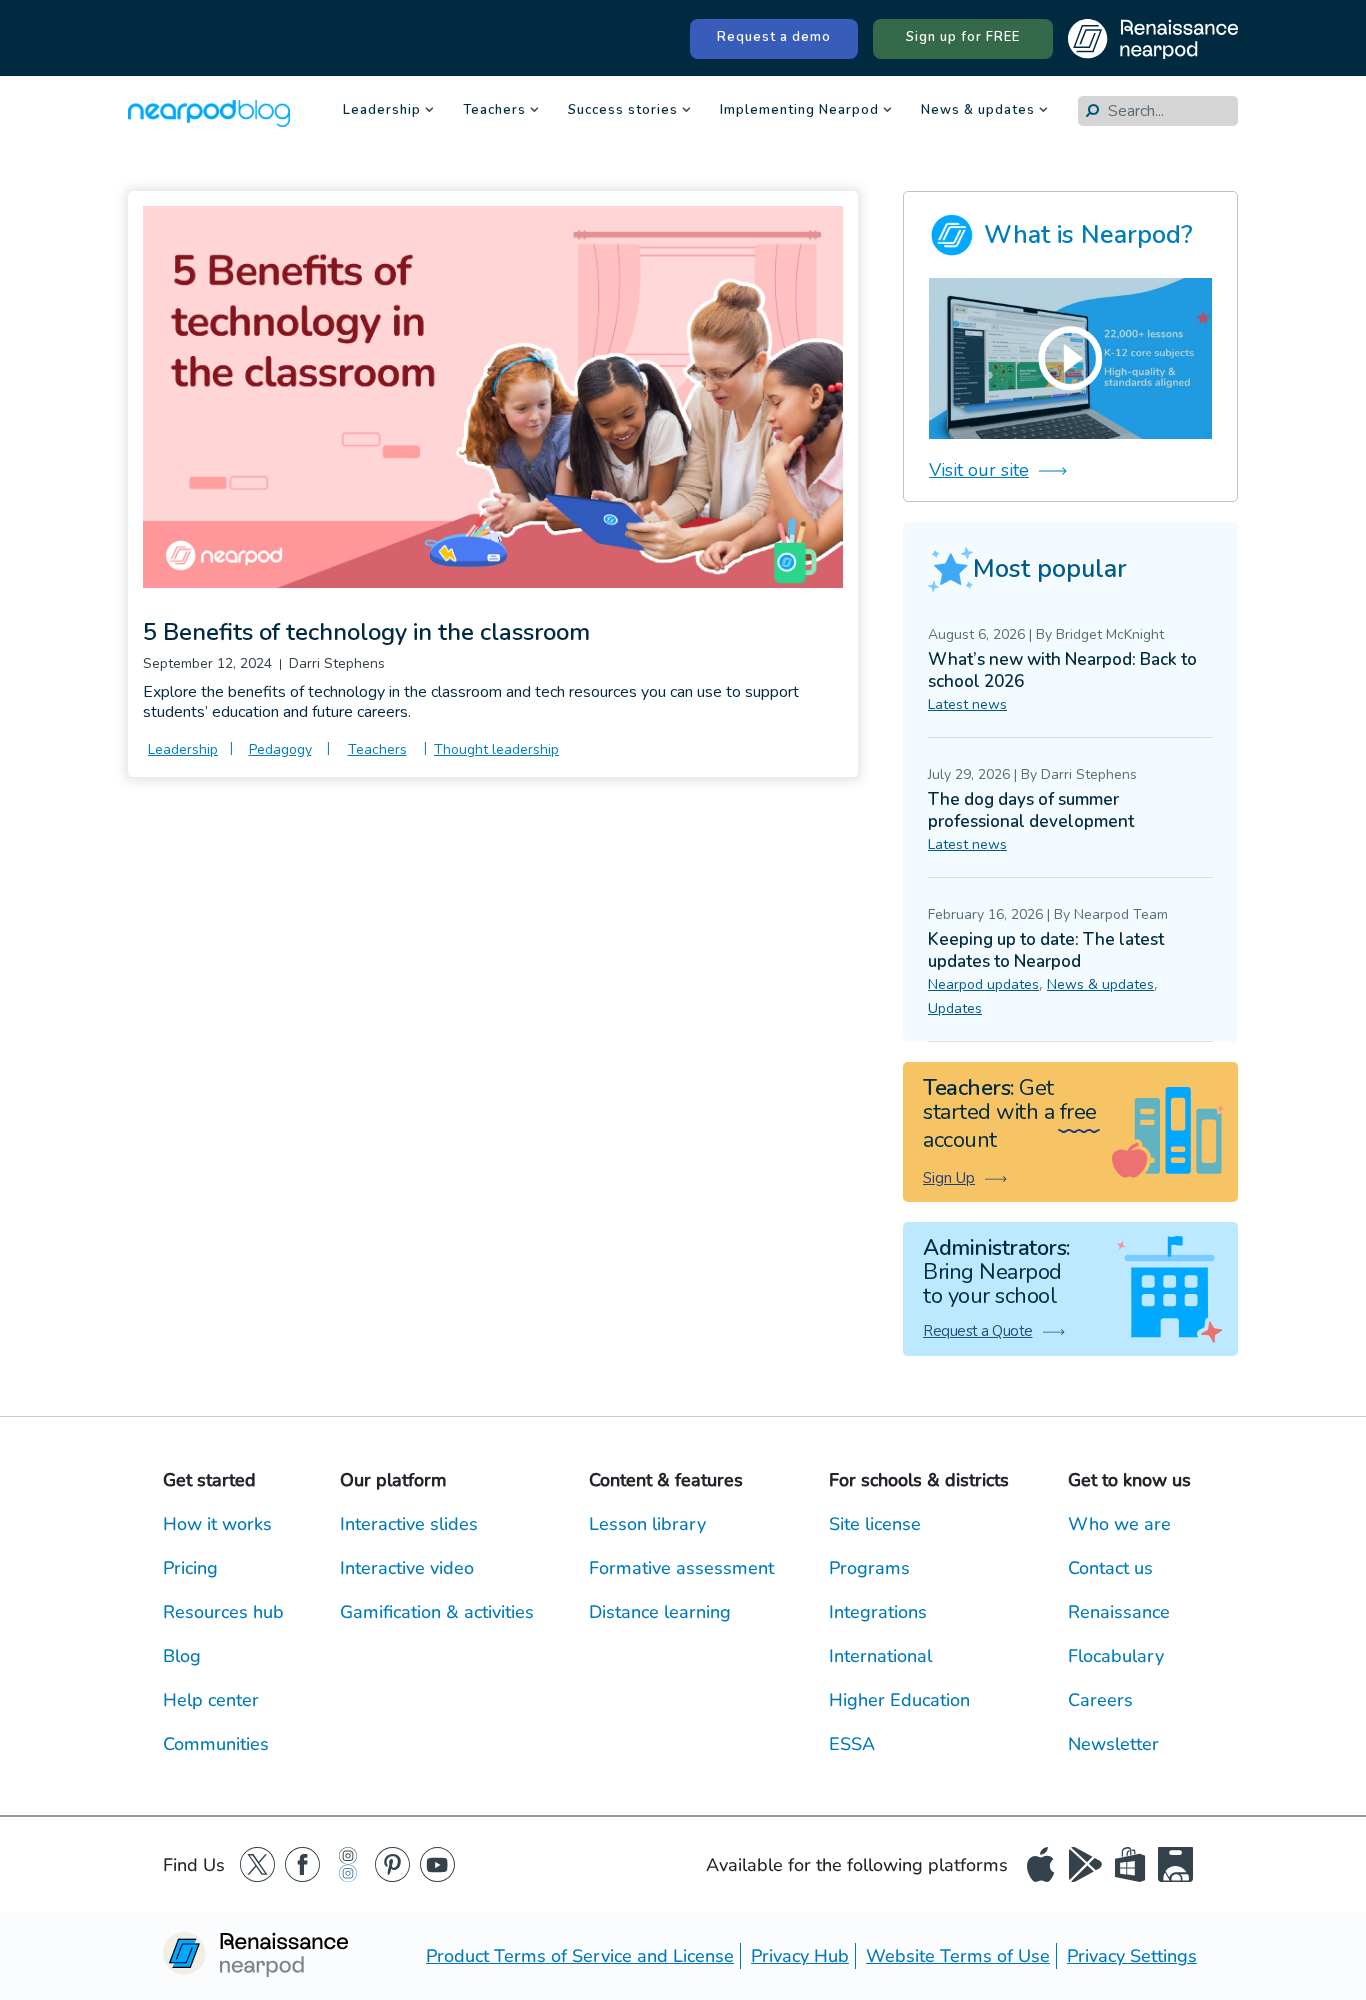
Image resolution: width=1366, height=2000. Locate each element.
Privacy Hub (800, 1956)
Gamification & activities (437, 1612)
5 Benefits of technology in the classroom (366, 632)
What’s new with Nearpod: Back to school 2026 (1062, 670)
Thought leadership (496, 749)
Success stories (623, 111)
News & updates (978, 111)
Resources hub (223, 1612)
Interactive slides (409, 1524)
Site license (875, 1524)
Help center (211, 1700)
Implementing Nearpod (799, 111)
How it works (217, 1524)
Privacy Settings (1132, 1956)
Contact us (1110, 1568)
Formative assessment (681, 1568)
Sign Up (949, 1178)
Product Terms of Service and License (580, 1956)
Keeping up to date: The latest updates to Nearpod (1046, 950)
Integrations (878, 1612)
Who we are (1119, 1524)
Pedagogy (280, 749)
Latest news (967, 704)
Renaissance (1119, 1612)
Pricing (190, 1568)
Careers (1100, 1700)
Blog (182, 1656)
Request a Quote (978, 1331)
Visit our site (979, 470)
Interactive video (407, 1568)
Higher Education (899, 1700)
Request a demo (774, 37)
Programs (869, 1568)
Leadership (382, 111)
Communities (216, 1744)
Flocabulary (1116, 1656)
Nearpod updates (983, 984)
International (880, 1656)
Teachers (494, 111)
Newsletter (1113, 1744)
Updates (955, 1008)
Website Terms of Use (958, 1956)
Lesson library (647, 1524)
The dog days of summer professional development (1031, 810)
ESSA (852, 1744)
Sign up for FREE (963, 37)
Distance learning (660, 1612)
